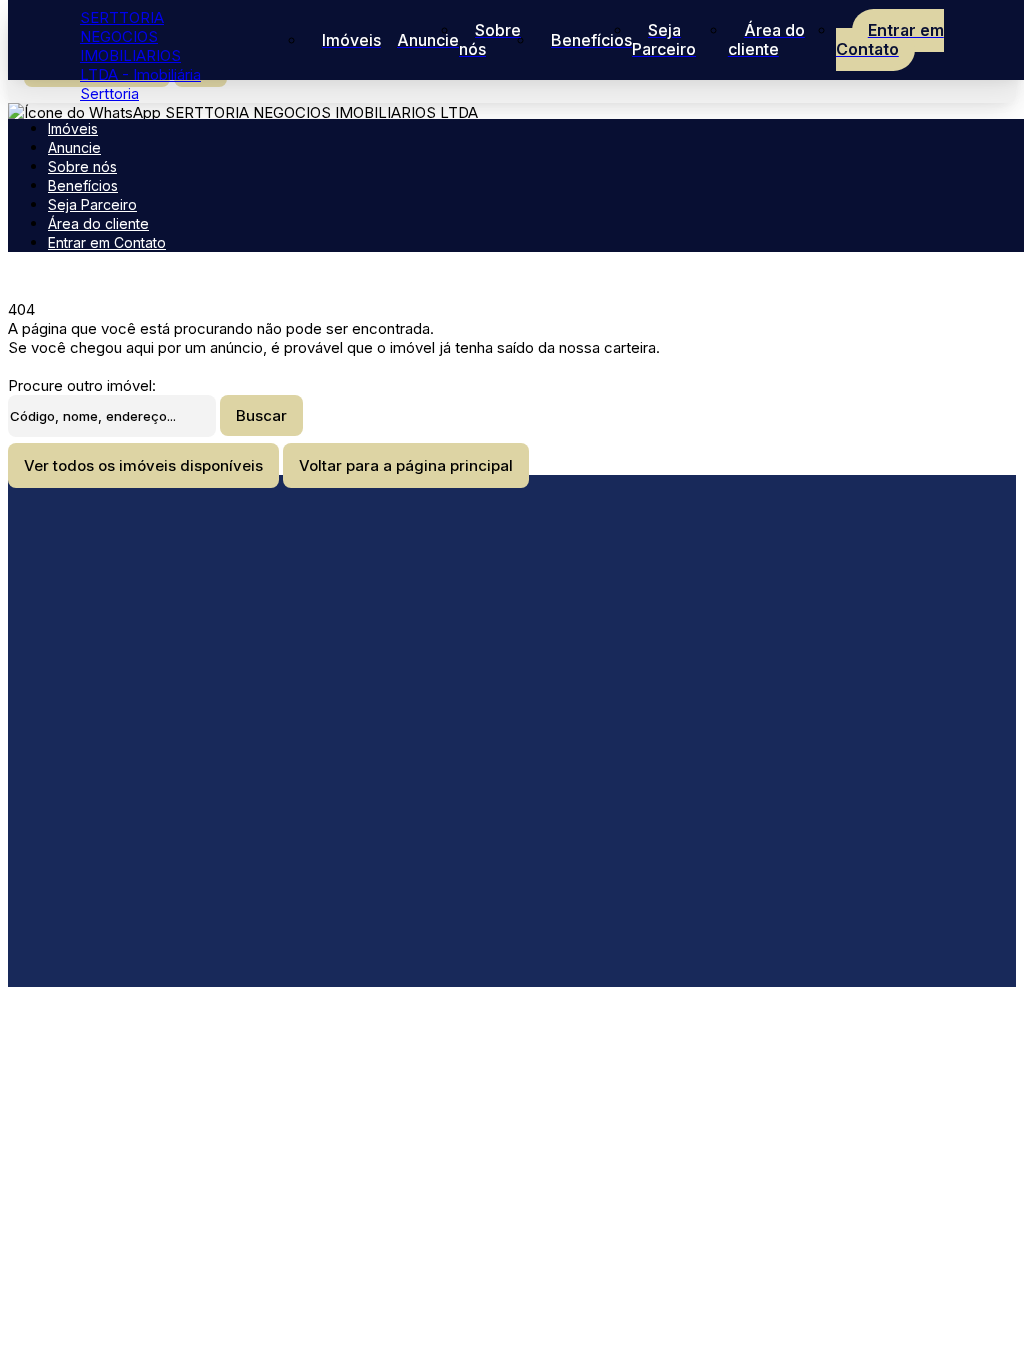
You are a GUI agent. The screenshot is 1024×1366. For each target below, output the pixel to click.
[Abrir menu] (22, 96)
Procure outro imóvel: (82, 385)
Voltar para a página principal (406, 465)
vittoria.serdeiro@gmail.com (289, 697)
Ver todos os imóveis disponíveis (143, 465)
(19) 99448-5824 (255, 810)
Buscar (261, 415)
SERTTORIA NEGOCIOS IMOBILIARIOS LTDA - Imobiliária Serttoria (140, 55)
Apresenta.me (128, 1012)
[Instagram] (297, 743)
